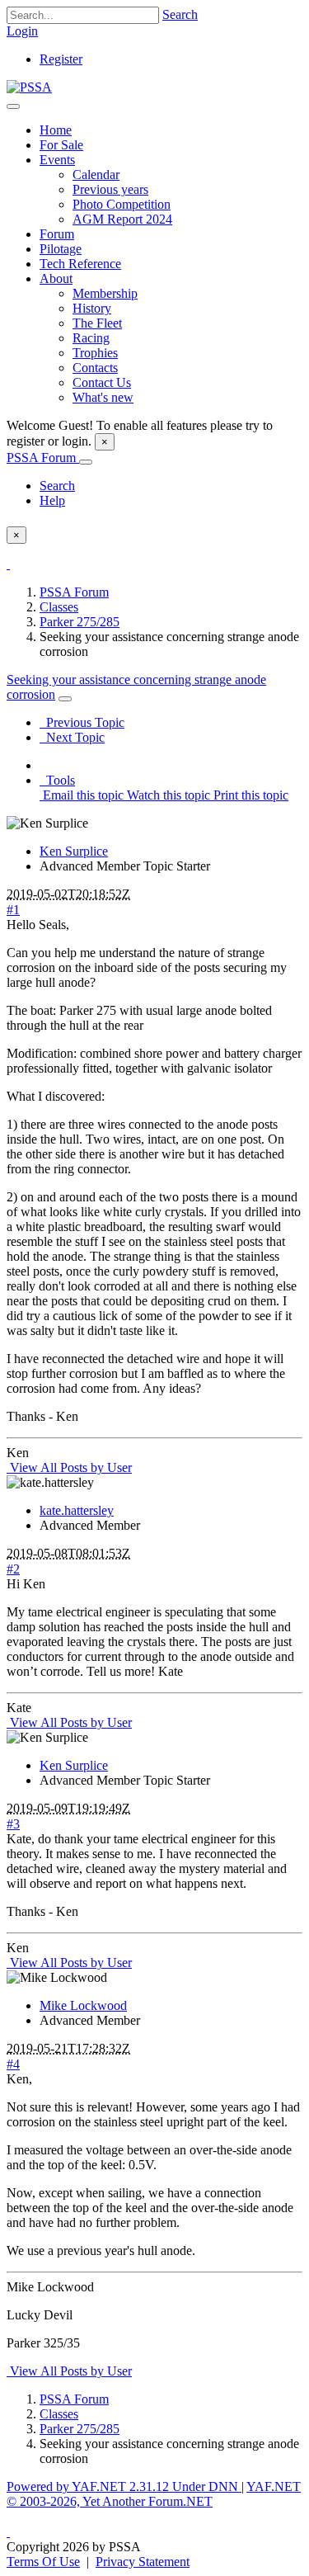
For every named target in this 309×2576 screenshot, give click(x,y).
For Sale (61, 145)
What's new (103, 397)
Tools (57, 780)
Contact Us (102, 382)
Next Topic (72, 737)
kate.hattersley (77, 1510)
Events (57, 160)
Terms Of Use (43, 2562)
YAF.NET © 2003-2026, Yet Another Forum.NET (154, 2494)
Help (52, 500)
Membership (105, 293)
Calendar (96, 175)
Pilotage (61, 249)
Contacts (95, 368)
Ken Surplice (74, 851)
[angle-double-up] (8, 2532)
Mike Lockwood (83, 2005)
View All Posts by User (69, 1467)
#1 (13, 910)
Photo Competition (122, 204)
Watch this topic (167, 795)
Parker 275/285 (80, 622)
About (56, 278)
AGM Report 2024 (122, 219)
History (92, 308)
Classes (59, 607)
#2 (13, 1569)
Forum (57, 234)
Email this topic (82, 795)
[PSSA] (29, 87)
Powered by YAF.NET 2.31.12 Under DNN (124, 2486)
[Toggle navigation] (13, 106)
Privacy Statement (143, 2562)
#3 (13, 1824)
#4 (13, 2064)
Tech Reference (80, 264)
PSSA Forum (43, 458)
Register (61, 59)
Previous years (110, 189)
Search (180, 14)
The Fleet (97, 323)
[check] (8, 564)
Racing (91, 338)
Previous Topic (82, 722)
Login (22, 31)
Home (56, 130)
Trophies (95, 353)
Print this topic (249, 795)
